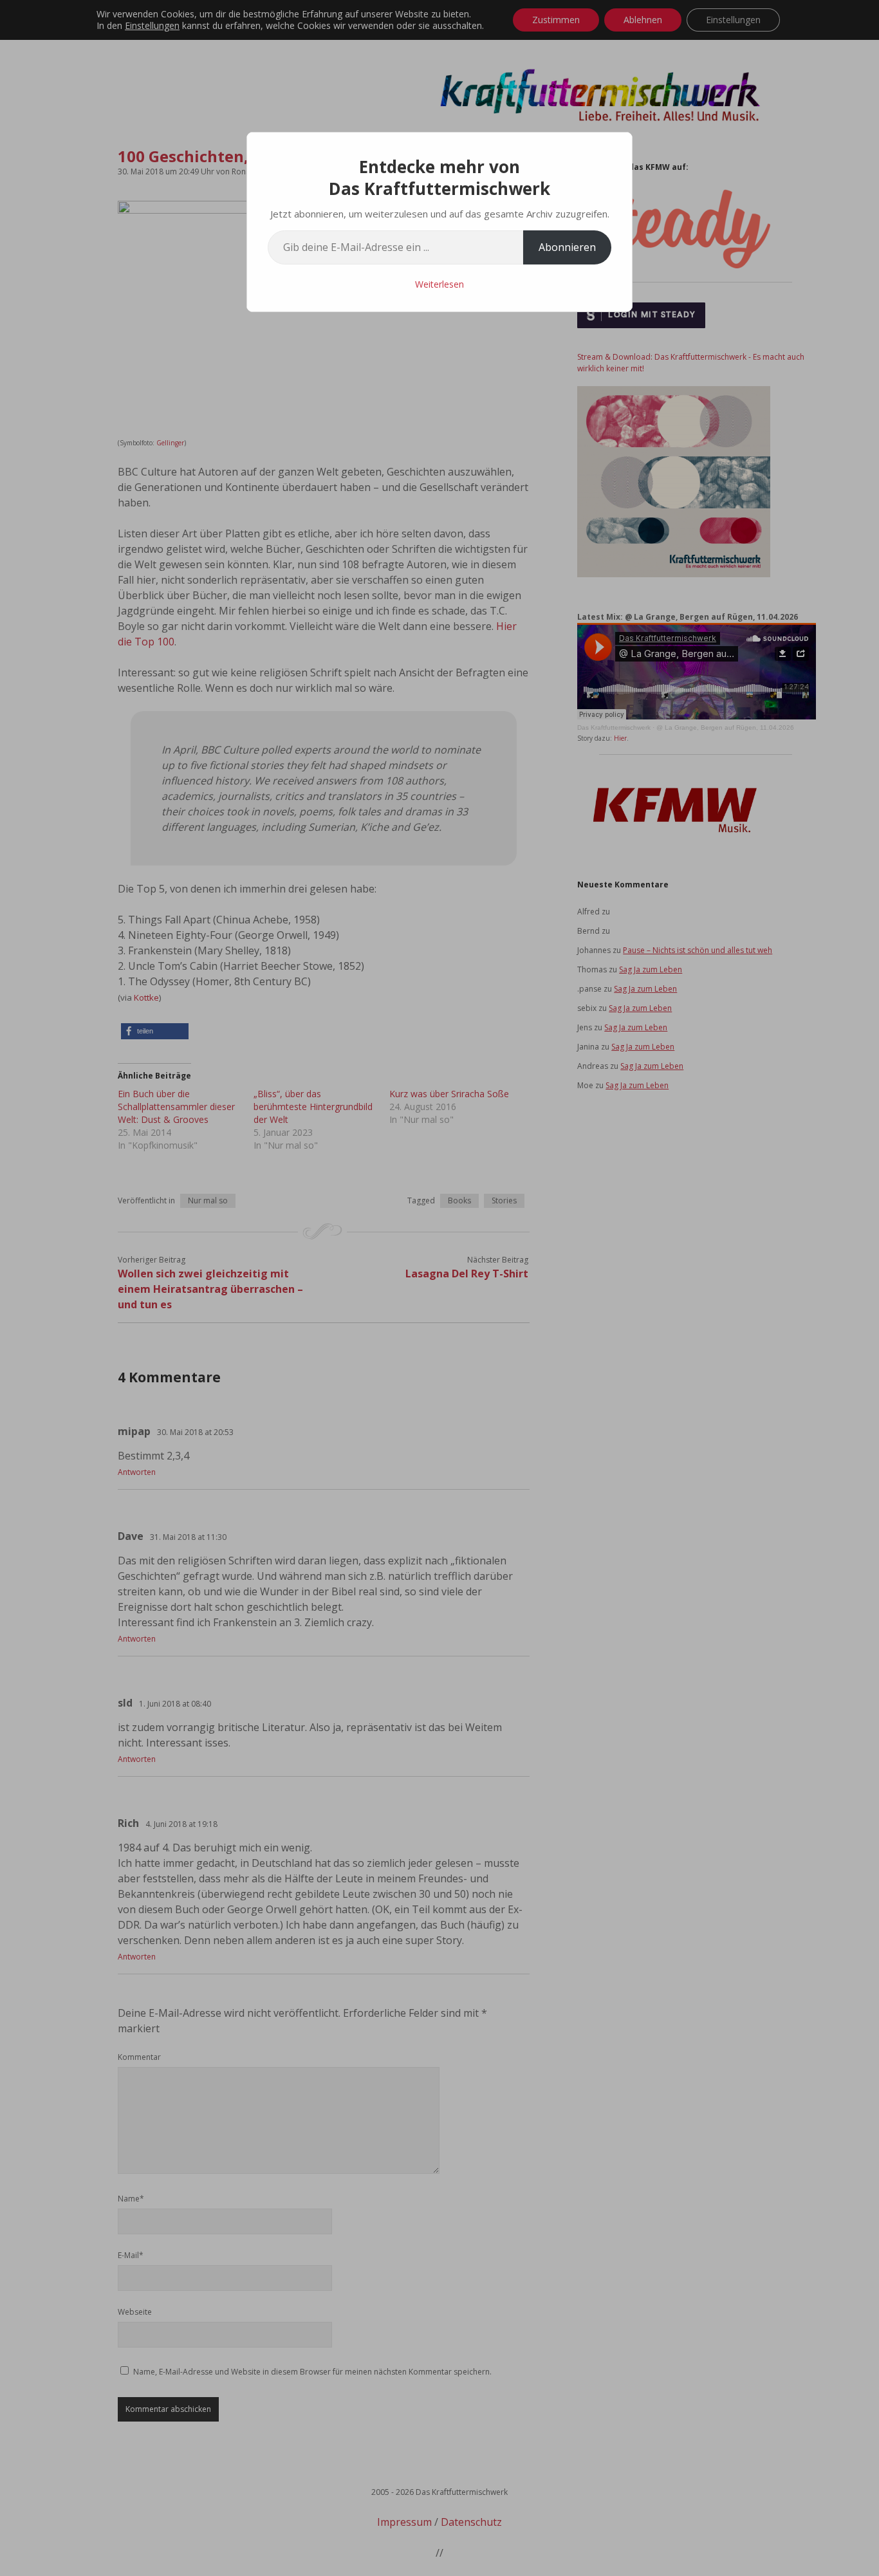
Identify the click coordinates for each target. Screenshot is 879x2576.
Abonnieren (567, 247)
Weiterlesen (439, 284)
